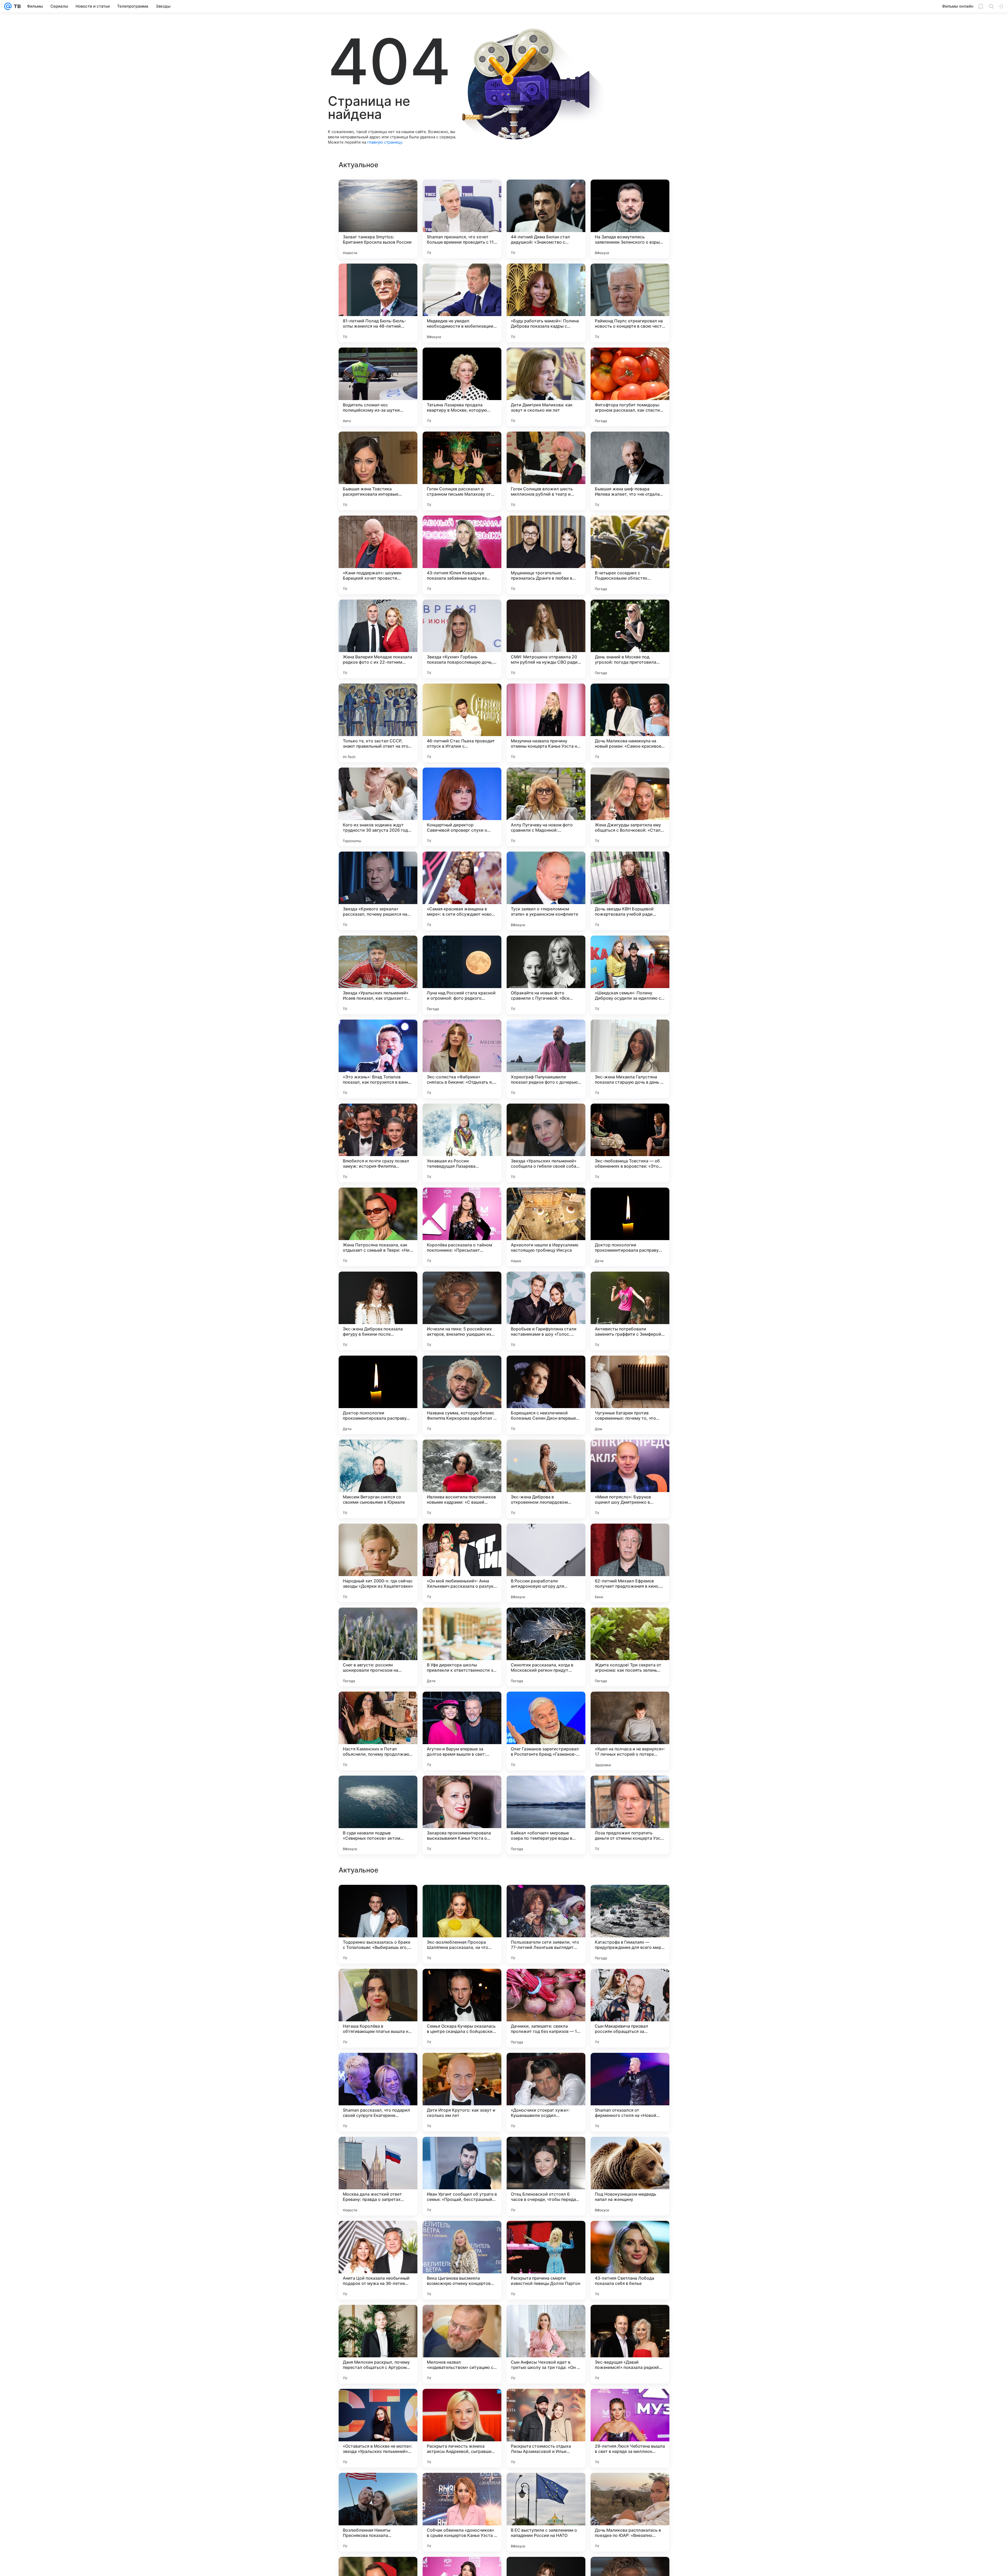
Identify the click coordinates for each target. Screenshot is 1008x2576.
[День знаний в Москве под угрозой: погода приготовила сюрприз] (630, 639)
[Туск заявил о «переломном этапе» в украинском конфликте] (546, 891)
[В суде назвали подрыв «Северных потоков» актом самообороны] (378, 1815)
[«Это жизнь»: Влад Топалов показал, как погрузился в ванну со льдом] (378, 1059)
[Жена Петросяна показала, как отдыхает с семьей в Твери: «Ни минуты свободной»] (378, 1227)
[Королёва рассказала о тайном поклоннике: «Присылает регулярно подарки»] (462, 1227)
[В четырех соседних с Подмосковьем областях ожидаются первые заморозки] (630, 555)
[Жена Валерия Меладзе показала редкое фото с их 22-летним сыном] (378, 639)
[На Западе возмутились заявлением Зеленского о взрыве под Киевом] (630, 219)
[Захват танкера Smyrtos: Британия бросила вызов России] (378, 219)
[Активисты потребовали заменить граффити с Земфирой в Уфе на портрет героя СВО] (630, 1311)
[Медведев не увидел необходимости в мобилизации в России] (462, 303)
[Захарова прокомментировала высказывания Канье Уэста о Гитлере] (462, 1815)
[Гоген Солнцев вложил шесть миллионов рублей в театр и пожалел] (546, 471)
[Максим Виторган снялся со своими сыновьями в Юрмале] (378, 1479)
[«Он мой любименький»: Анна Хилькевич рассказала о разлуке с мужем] (462, 1563)
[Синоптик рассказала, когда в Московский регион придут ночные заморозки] (546, 1647)
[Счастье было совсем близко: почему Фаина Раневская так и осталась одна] (378, 2235)
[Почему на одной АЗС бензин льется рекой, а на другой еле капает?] (378, 2319)
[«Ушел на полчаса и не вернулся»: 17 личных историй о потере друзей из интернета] (630, 1731)
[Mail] (8, 6)
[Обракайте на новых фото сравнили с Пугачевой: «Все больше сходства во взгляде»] (546, 975)
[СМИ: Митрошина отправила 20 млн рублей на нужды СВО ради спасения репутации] (546, 639)
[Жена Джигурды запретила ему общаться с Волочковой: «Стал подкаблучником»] (630, 807)
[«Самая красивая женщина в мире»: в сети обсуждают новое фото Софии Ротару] (462, 891)
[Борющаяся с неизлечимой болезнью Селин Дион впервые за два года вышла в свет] (546, 1395)
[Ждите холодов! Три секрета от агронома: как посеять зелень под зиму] (630, 1647)
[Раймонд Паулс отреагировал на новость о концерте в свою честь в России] (630, 303)
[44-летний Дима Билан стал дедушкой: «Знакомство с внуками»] (546, 219)
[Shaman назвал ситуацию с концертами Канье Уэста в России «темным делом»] (630, 2067)
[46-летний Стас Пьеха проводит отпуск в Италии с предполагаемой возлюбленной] (462, 723)
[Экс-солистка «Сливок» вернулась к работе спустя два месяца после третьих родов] (462, 1899)
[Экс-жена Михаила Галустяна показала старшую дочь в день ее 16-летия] (630, 1059)
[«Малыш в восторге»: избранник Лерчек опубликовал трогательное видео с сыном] (462, 1983)
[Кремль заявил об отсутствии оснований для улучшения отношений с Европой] (546, 2151)
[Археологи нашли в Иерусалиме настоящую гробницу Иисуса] (546, 1227)
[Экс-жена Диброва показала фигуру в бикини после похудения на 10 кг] (378, 1311)
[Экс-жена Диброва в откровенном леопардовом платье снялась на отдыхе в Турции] (546, 1479)
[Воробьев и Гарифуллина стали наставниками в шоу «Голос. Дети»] (546, 1311)
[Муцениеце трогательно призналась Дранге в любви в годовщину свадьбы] (546, 555)
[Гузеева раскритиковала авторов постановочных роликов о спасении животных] (462, 2067)
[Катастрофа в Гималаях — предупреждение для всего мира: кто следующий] (630, 2428)
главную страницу (385, 142)
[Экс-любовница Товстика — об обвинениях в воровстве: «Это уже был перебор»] (630, 1143)
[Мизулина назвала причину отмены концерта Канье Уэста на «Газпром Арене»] (546, 723)
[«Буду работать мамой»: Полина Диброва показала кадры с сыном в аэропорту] (546, 303)
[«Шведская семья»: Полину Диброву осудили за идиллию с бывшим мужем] (630, 975)
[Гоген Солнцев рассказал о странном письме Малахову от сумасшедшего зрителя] (462, 471)
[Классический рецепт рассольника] (546, 1983)
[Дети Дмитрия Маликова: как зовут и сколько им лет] (546, 387)
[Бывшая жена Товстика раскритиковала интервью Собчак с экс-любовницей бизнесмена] (378, 471)
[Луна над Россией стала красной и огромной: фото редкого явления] (462, 975)
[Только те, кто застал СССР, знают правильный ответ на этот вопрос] (378, 723)
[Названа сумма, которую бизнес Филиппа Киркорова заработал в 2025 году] (462, 1395)
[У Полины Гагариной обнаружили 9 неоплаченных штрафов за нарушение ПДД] (378, 2151)
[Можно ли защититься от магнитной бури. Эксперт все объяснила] (630, 2235)
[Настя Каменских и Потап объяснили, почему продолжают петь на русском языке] (378, 1731)
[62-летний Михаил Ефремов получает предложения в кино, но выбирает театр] (630, 1563)
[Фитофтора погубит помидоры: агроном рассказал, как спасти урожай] (630, 387)
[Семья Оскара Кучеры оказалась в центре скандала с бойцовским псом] (462, 2512)
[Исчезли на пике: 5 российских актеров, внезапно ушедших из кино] (462, 1311)
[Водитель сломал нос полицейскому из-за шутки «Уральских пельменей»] (378, 387)
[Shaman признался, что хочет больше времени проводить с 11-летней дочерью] (462, 219)
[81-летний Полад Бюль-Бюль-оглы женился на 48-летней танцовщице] (378, 303)
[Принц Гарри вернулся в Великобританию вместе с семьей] (546, 2319)
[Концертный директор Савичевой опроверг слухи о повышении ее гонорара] (462, 807)
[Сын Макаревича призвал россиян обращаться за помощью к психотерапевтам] (630, 2512)
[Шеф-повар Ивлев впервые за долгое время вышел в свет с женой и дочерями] (462, 2151)
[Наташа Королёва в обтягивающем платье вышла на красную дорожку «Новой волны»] (378, 2512)
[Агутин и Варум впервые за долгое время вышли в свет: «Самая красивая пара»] (462, 1731)
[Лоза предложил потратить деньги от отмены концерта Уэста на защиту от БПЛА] (630, 1815)
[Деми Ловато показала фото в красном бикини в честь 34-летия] (630, 1983)
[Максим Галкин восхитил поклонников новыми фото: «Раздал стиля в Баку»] (630, 2319)
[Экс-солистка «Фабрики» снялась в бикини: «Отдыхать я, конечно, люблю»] (462, 1059)
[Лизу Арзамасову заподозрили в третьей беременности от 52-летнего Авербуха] (462, 2235)
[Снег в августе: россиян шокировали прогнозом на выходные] (378, 1647)
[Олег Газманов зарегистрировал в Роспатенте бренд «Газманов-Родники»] (546, 1731)
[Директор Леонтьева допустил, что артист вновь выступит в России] (546, 2235)
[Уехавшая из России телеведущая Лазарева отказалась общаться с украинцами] (462, 1143)
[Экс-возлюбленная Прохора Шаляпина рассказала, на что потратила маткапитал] (462, 2428)
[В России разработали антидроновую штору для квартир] (546, 1563)
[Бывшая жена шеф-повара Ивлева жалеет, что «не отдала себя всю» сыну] (630, 471)
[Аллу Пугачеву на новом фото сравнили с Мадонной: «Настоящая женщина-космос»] (546, 807)
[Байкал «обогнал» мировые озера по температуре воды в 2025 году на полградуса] (546, 1815)
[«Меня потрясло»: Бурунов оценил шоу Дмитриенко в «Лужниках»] (630, 1479)
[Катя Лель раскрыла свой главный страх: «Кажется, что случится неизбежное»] (378, 2067)
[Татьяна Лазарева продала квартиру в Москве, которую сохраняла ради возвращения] (462, 387)
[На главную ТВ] (16, 6)
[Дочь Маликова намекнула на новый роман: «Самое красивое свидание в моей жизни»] (630, 723)
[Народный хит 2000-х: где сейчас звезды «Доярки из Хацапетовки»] (378, 1563)
